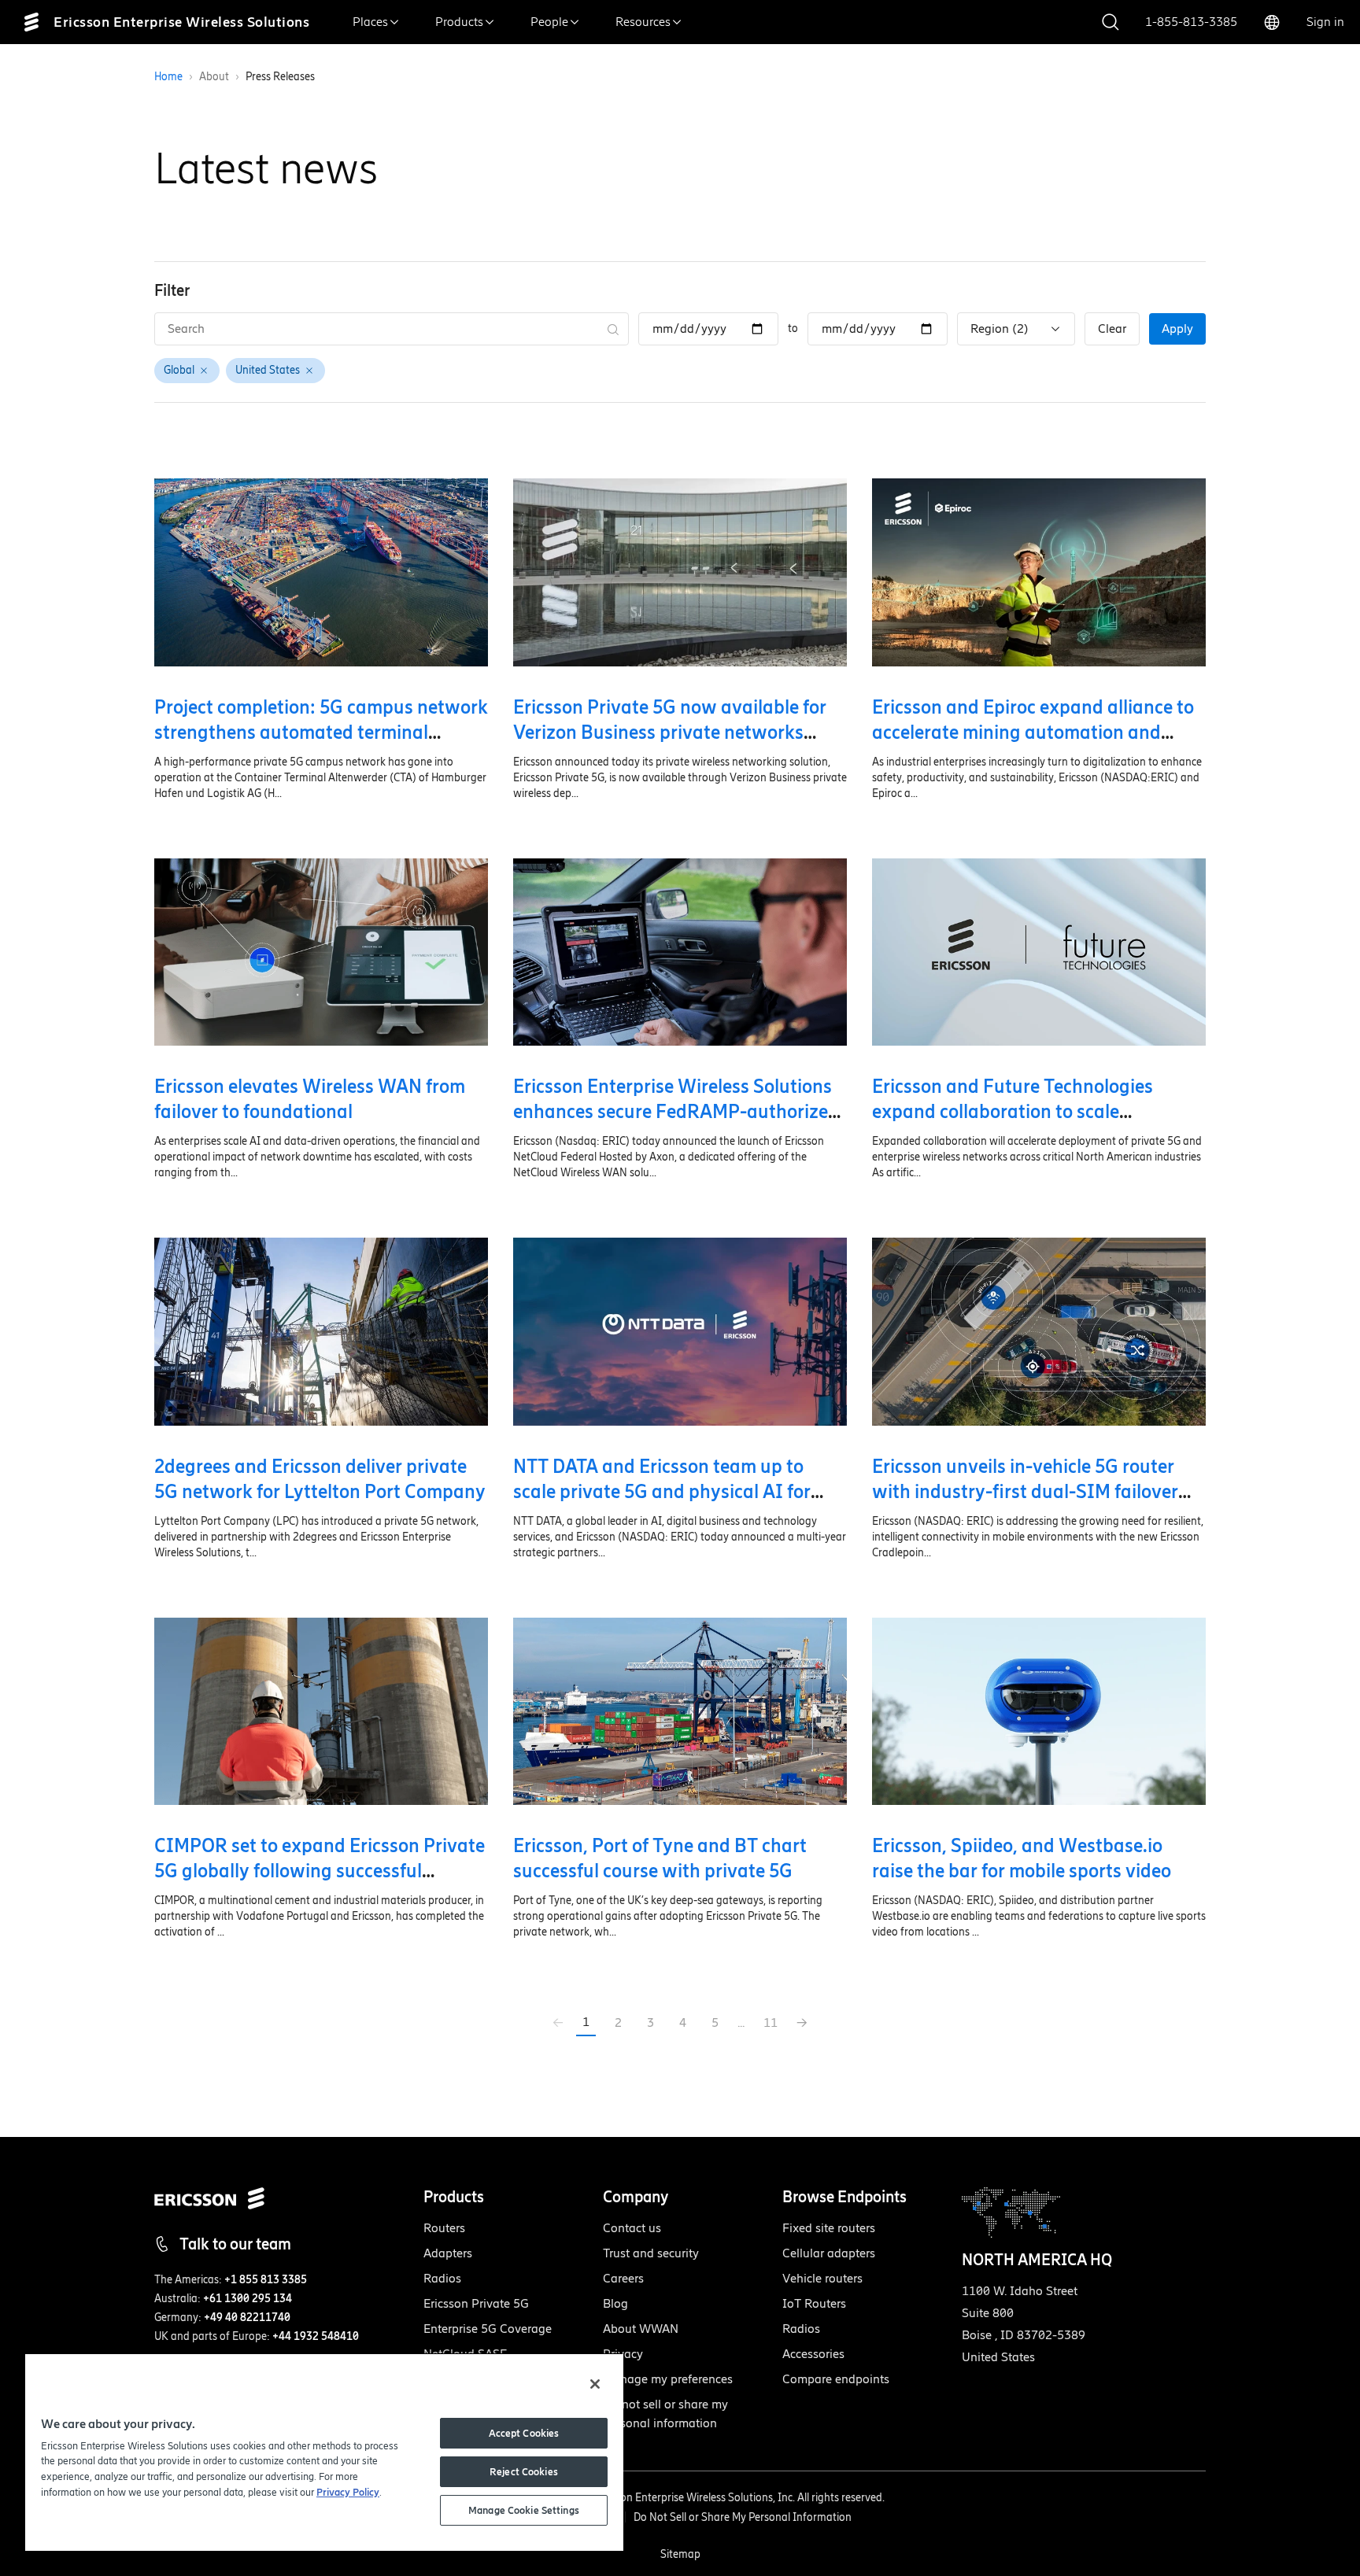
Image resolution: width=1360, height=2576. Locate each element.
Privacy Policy (348, 2492)
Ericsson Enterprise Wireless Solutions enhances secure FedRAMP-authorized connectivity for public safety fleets (676, 1111)
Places (370, 22)
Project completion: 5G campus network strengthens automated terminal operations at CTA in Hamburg (321, 732)
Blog (615, 2303)
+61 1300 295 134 (248, 2299)
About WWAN (641, 2329)
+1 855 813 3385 (266, 2280)
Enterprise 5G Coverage (488, 2329)
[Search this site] (1111, 22)
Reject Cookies (524, 2472)
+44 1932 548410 (316, 2336)
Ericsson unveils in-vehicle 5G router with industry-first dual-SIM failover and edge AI (1025, 1491)
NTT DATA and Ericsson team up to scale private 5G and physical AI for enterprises (662, 1491)
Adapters (448, 2253)
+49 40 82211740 (247, 2318)
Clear (1112, 328)
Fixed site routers (829, 2228)
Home (168, 77)
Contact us (632, 2228)
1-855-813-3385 (1191, 22)
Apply (1177, 328)
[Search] (613, 329)
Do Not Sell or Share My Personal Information (743, 2517)
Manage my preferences (668, 2379)
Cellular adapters (829, 2253)
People (549, 22)
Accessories (813, 2354)
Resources (643, 22)
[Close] (595, 2384)
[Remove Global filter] (204, 371)
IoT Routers (814, 2303)
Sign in (1325, 22)
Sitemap (680, 2554)
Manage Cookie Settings (524, 2510)
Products (459, 22)
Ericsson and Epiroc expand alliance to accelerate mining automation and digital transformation (1033, 732)
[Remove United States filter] (309, 371)
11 (771, 2022)
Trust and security (651, 2253)
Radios (442, 2278)
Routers (444, 2228)
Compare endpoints (836, 2379)
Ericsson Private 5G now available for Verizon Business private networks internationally (670, 732)
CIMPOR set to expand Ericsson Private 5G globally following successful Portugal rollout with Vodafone (320, 1871)
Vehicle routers (822, 2278)
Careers (623, 2278)
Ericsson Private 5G (476, 2303)
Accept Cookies (524, 2433)
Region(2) (1000, 328)
